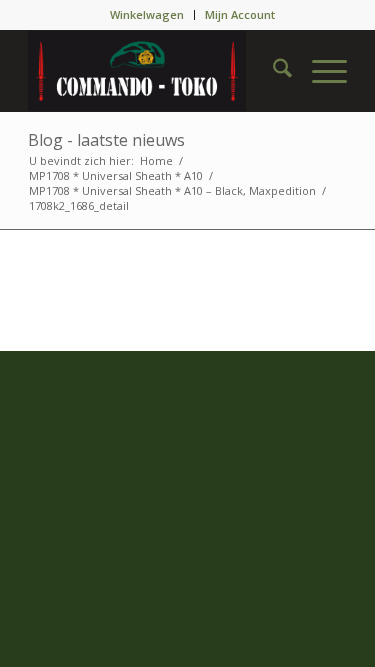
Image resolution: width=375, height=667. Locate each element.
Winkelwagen (147, 14)
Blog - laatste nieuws (106, 140)
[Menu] (319, 71)
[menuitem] (147, 15)
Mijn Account (240, 14)
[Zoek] (272, 71)
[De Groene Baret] (155, 71)
